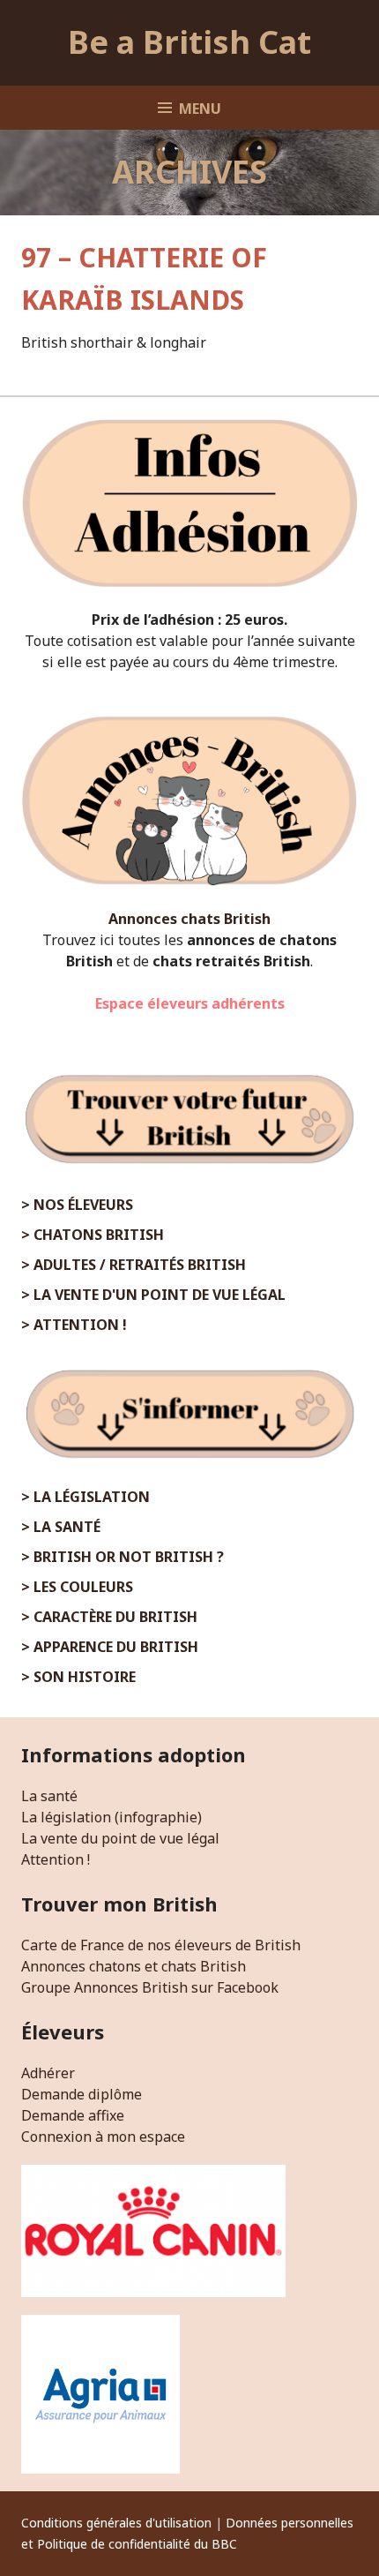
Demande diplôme (82, 2094)
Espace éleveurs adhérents (190, 1003)
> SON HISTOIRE (78, 1677)
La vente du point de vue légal (120, 1838)
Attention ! (56, 1859)
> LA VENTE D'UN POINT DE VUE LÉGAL (153, 1295)
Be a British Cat (189, 42)
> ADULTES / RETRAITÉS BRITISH (134, 1265)
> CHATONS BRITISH (93, 1235)
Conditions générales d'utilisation (116, 2523)
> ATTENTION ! (74, 1325)
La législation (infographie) (111, 1817)
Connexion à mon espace (103, 2137)
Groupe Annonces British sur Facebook (150, 1987)
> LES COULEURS (77, 1587)
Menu (200, 109)
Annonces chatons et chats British (134, 1966)
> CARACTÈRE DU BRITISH (109, 1617)
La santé (49, 1796)
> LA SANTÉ (61, 1527)
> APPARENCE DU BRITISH (110, 1647)
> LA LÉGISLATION (85, 1497)
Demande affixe (73, 2115)
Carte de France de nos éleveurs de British (161, 1945)
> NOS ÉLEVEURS (77, 1205)
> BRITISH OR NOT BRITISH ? (123, 1557)
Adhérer (48, 2073)
